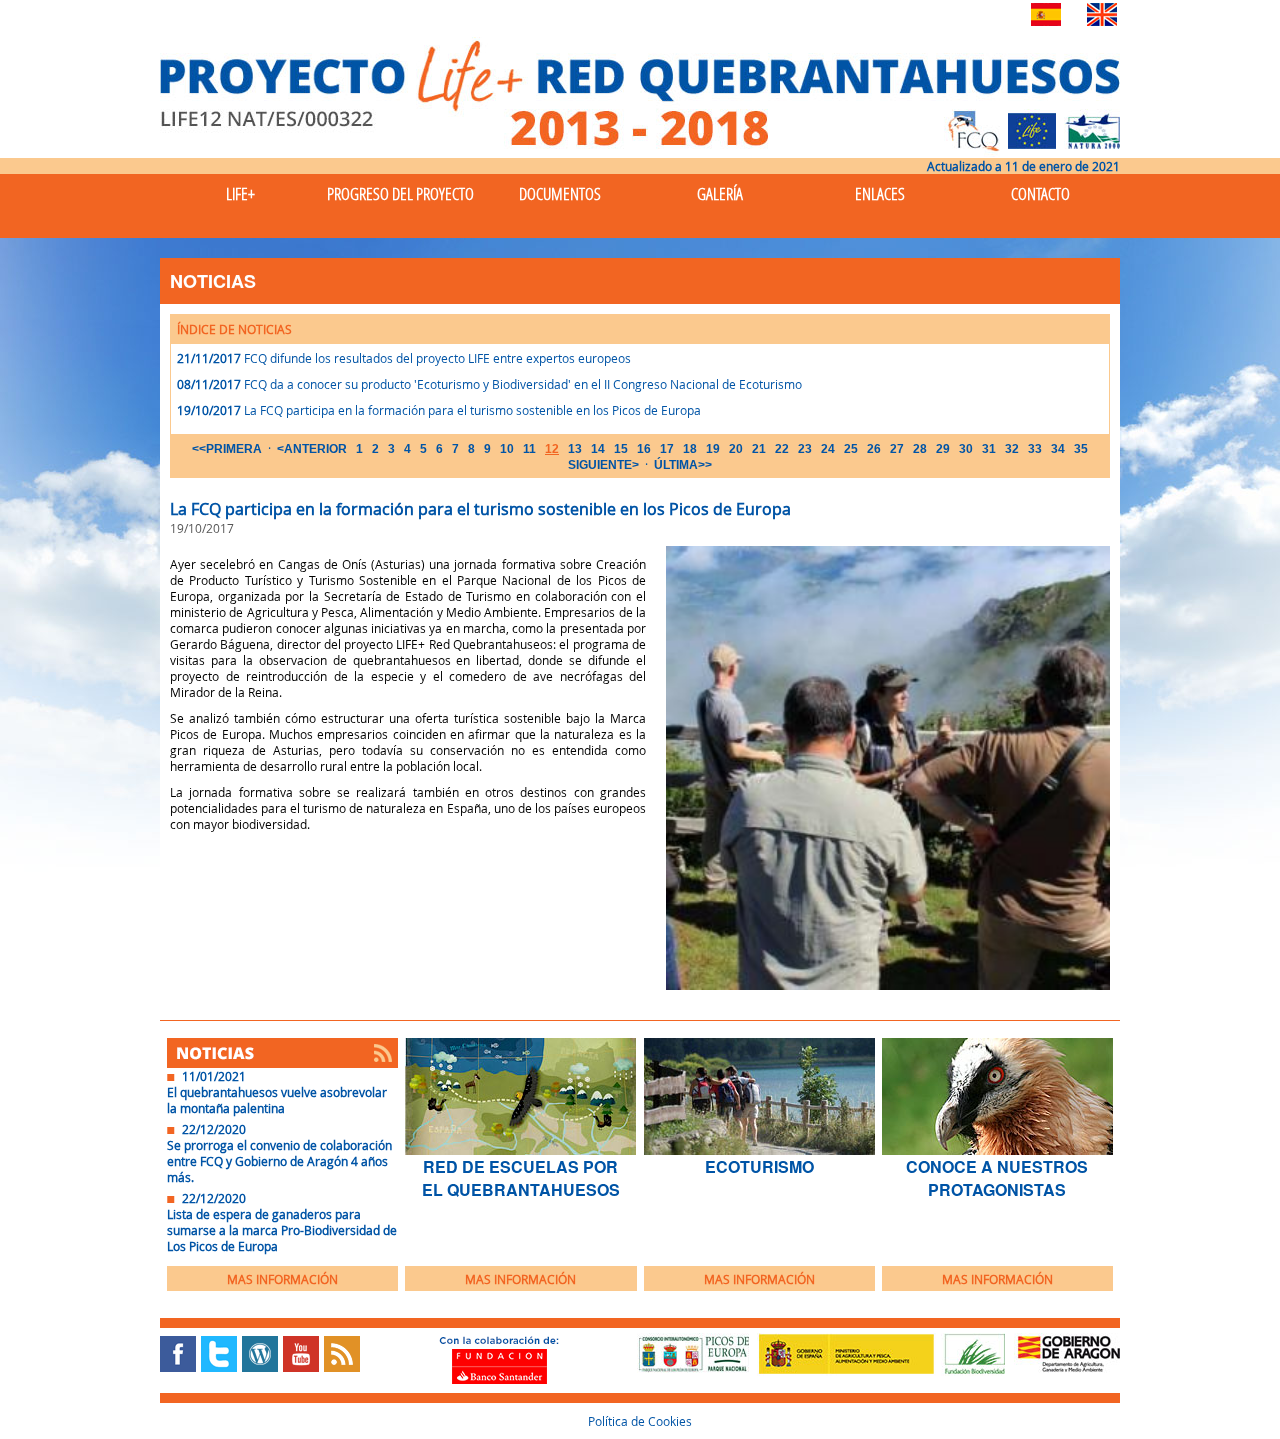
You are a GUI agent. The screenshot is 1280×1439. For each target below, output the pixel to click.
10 (507, 449)
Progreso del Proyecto (400, 193)
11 (529, 449)
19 (713, 449)
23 (805, 449)
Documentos (560, 193)
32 (1012, 449)
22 (782, 449)
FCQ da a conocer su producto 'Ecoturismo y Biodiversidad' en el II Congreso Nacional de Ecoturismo (523, 384)
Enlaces (880, 193)
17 (667, 449)
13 (575, 449)
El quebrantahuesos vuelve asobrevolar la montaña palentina (277, 1100)
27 (897, 449)
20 (736, 449)
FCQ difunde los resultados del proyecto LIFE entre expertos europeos (437, 358)
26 (874, 449)
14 (598, 449)
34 (1058, 449)
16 (644, 449)
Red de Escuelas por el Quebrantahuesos (521, 1178)
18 (690, 449)
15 (621, 449)
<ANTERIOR (312, 449)
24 (828, 449)
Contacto (1040, 193)
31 (989, 449)
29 (943, 449)
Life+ (240, 193)
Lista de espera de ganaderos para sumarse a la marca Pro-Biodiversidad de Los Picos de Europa (282, 1230)
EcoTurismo (759, 1166)
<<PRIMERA (227, 449)
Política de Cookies (640, 1421)
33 (1035, 449)
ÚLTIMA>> (683, 465)
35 (1081, 449)
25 (851, 449)
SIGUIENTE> (603, 465)
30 (966, 449)
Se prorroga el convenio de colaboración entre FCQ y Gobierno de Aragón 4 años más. (279, 1161)
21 (759, 449)
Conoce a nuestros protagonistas (997, 1178)
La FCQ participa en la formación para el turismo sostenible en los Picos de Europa (472, 410)
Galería (720, 193)
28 (920, 449)
